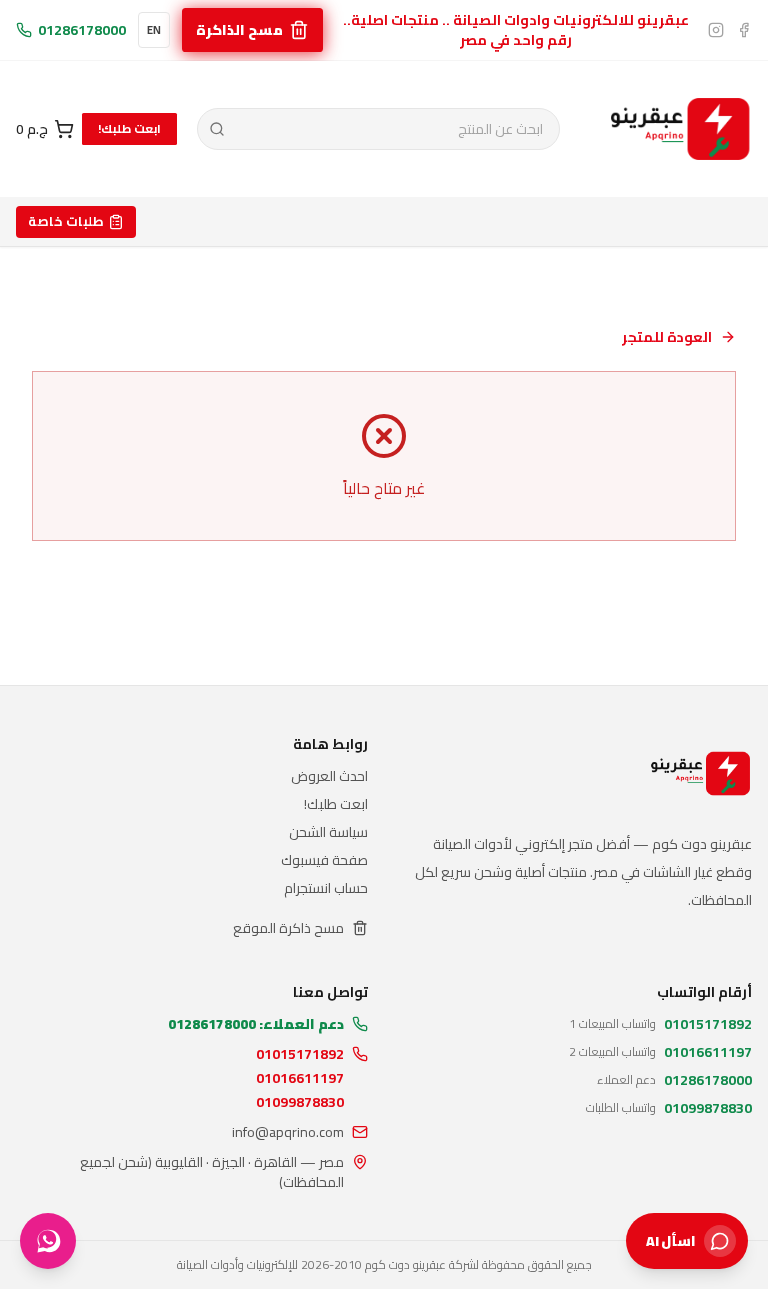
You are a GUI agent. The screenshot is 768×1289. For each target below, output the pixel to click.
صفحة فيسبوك (324, 860)
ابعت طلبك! (129, 128)
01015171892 (300, 1054)
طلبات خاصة (66, 221)
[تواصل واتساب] (48, 1241)
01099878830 (300, 1102)
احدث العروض (329, 776)
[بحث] (217, 129)
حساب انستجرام (326, 888)
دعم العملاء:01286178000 (256, 1024)
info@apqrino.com (288, 1132)
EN (154, 30)
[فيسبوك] (744, 30)
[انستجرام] (716, 30)
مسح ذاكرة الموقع (288, 928)
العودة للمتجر (667, 337)
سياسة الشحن (328, 832)
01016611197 (300, 1078)
